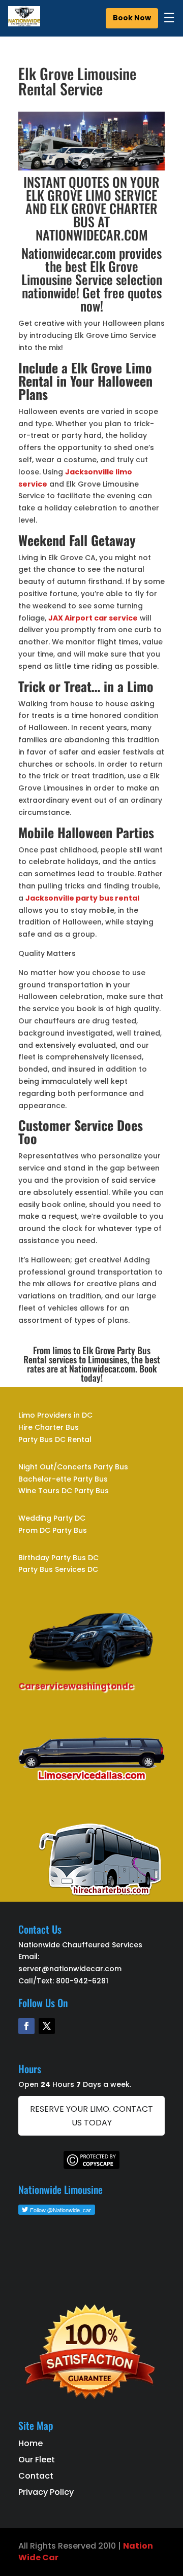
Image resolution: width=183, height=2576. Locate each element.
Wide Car (38, 2557)
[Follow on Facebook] (26, 2026)
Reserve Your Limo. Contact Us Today (91, 2116)
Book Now (132, 18)
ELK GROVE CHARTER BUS (104, 215)
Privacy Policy (46, 2492)
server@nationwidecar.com (70, 1969)
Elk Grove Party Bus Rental (87, 1355)
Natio (135, 2546)
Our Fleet (37, 2460)
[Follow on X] (47, 2026)
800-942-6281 (82, 1981)
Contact (36, 2476)
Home (30, 2443)
